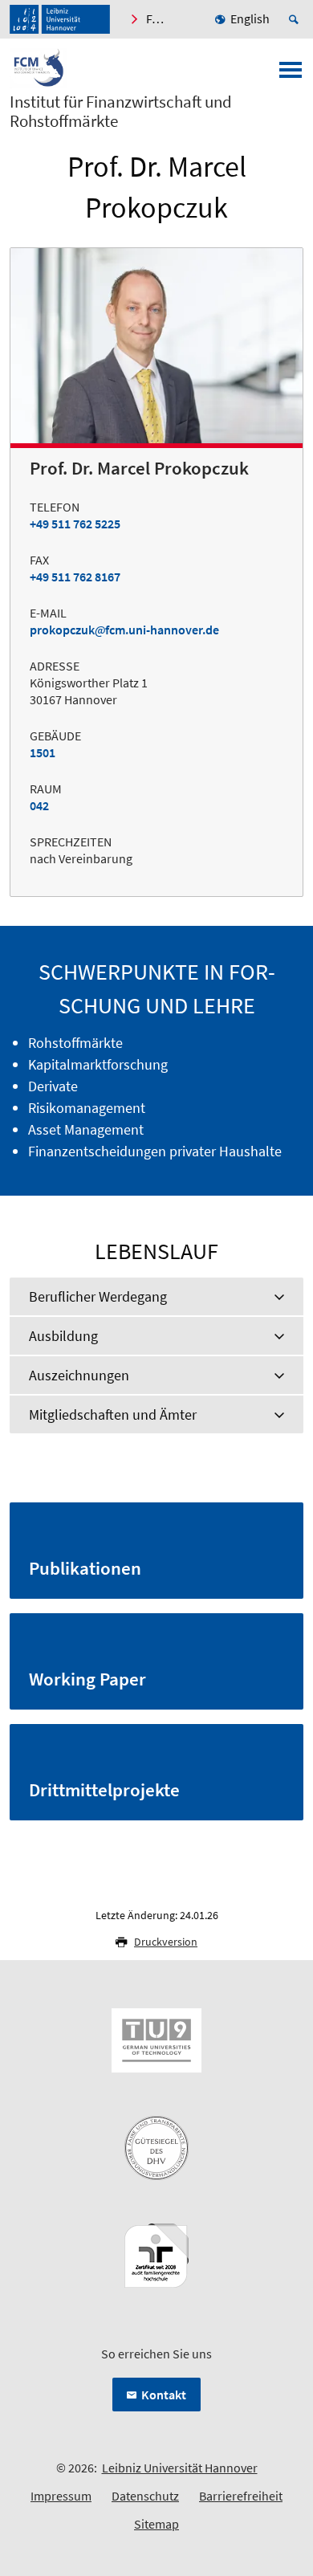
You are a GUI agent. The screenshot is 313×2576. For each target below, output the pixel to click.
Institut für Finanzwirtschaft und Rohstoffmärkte (121, 112)
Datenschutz (145, 2496)
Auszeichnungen (79, 1375)
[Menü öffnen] (291, 75)
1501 (43, 752)
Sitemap (156, 2524)
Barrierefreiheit (241, 2496)
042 (39, 805)
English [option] (250, 18)
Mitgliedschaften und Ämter (113, 1414)
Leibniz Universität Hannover (180, 2468)
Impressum (61, 2496)
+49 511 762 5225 (75, 524)
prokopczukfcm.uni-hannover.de (124, 630)
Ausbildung (63, 1336)
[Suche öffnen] (296, 19)
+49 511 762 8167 (75, 577)
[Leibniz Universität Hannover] (60, 19)
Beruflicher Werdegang (98, 1296)
